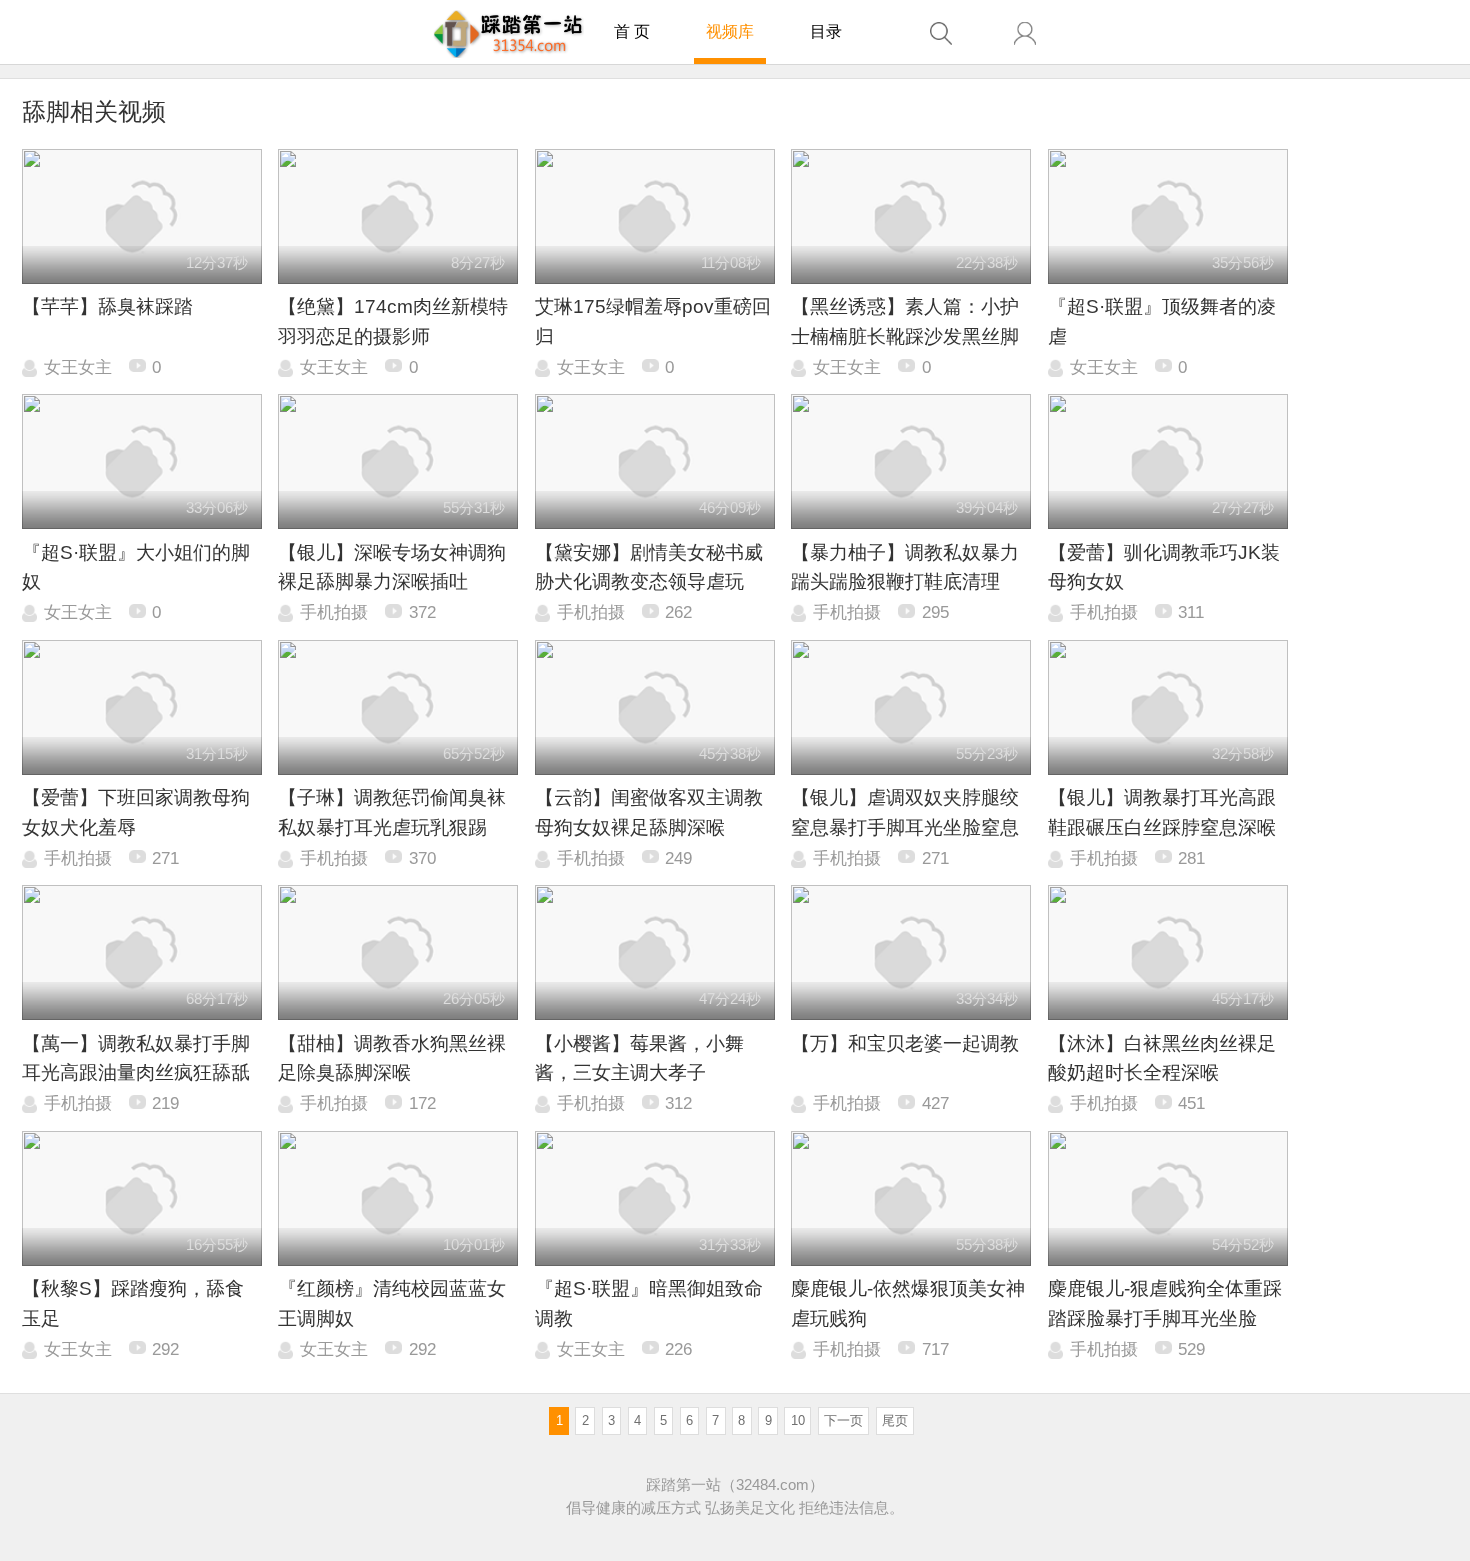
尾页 (895, 1420)
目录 (826, 31)
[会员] (1025, 33)
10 (798, 1420)
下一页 (843, 1420)
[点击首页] (508, 34)
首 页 (632, 31)
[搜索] (941, 33)
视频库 (730, 31)
